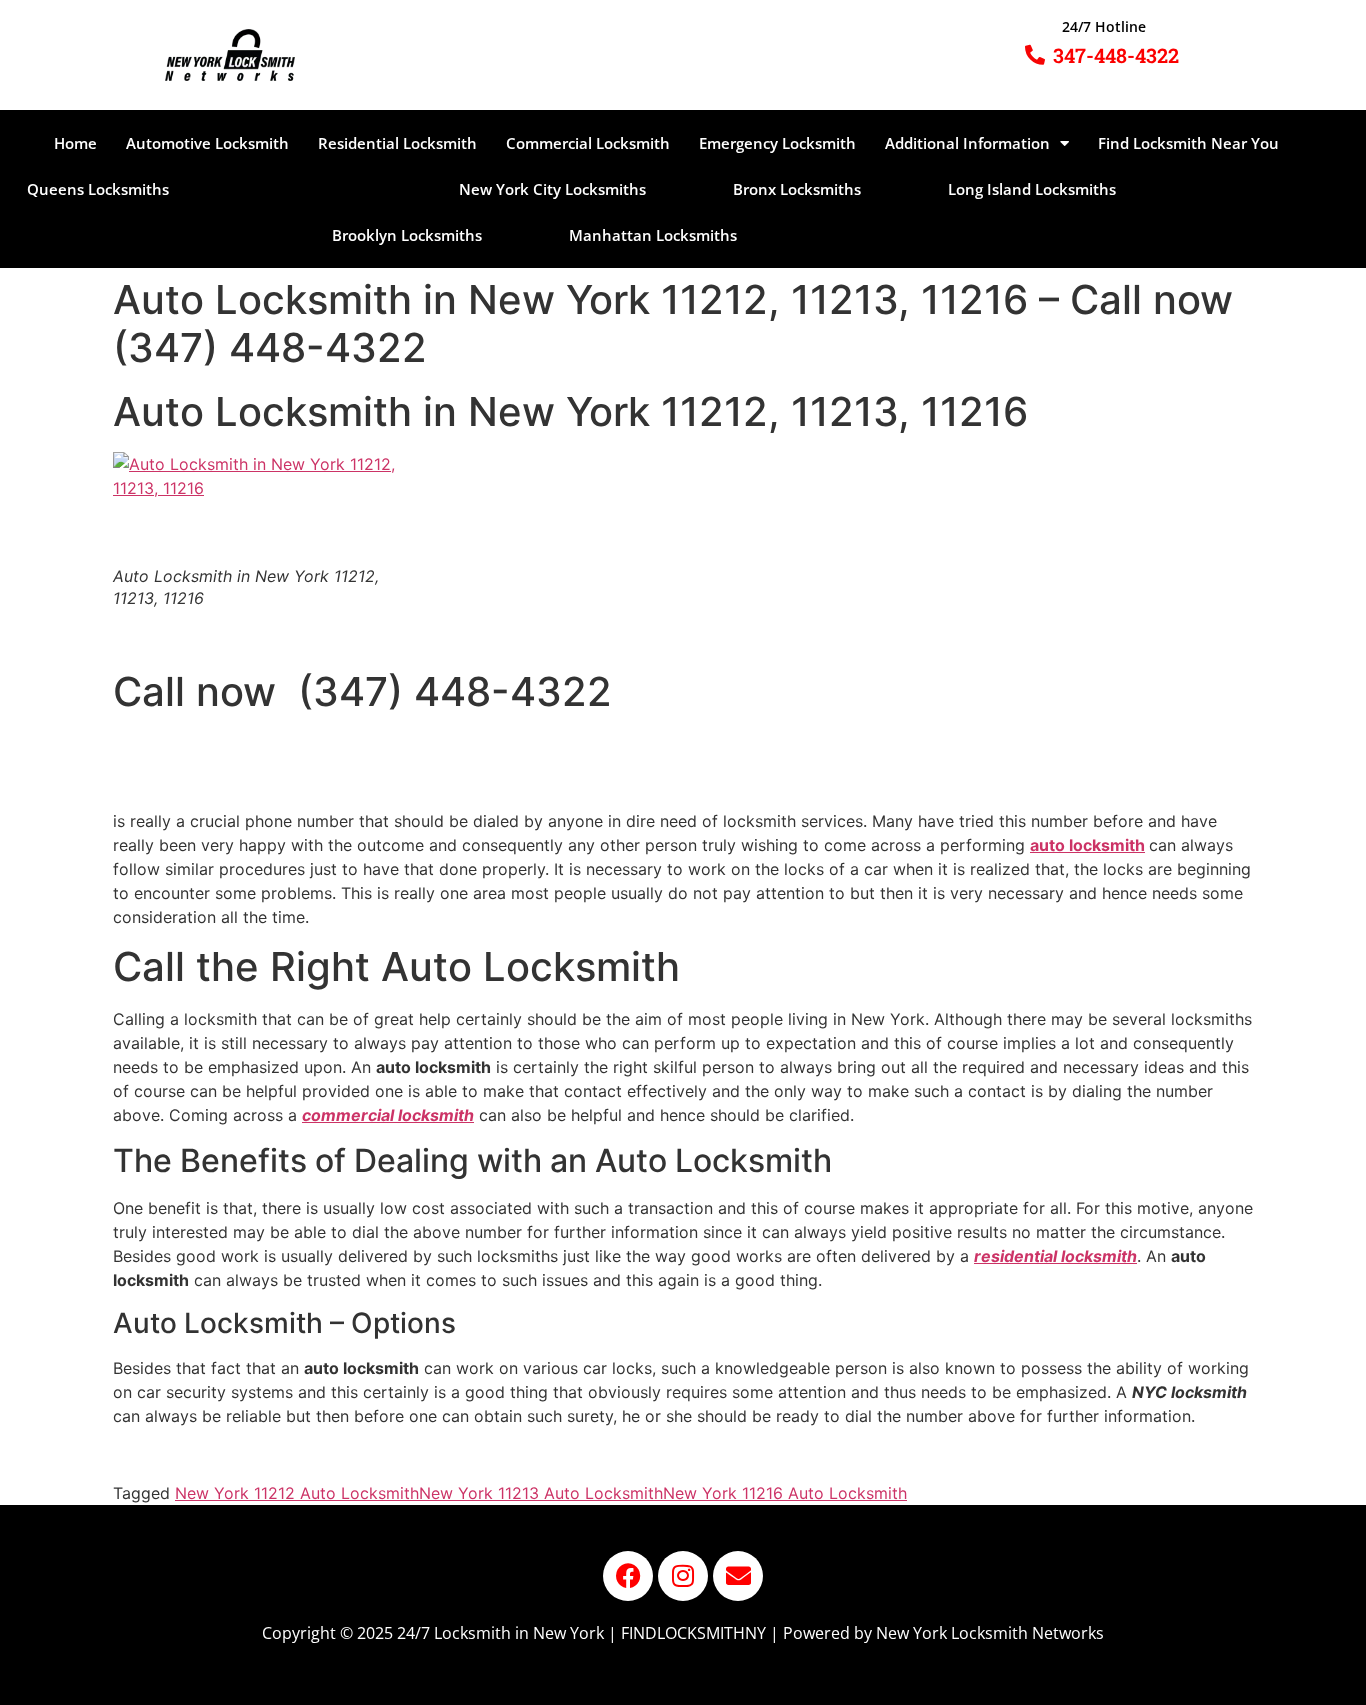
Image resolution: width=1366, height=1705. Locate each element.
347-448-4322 (1116, 55)
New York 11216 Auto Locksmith (785, 1493)
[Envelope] (738, 1576)
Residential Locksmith (397, 143)
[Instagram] (683, 1576)
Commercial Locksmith (588, 143)
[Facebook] (628, 1576)
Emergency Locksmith (777, 143)
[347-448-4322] (1035, 55)
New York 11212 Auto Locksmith (297, 1493)
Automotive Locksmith (207, 143)
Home (75, 143)
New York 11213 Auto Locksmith (541, 1493)
